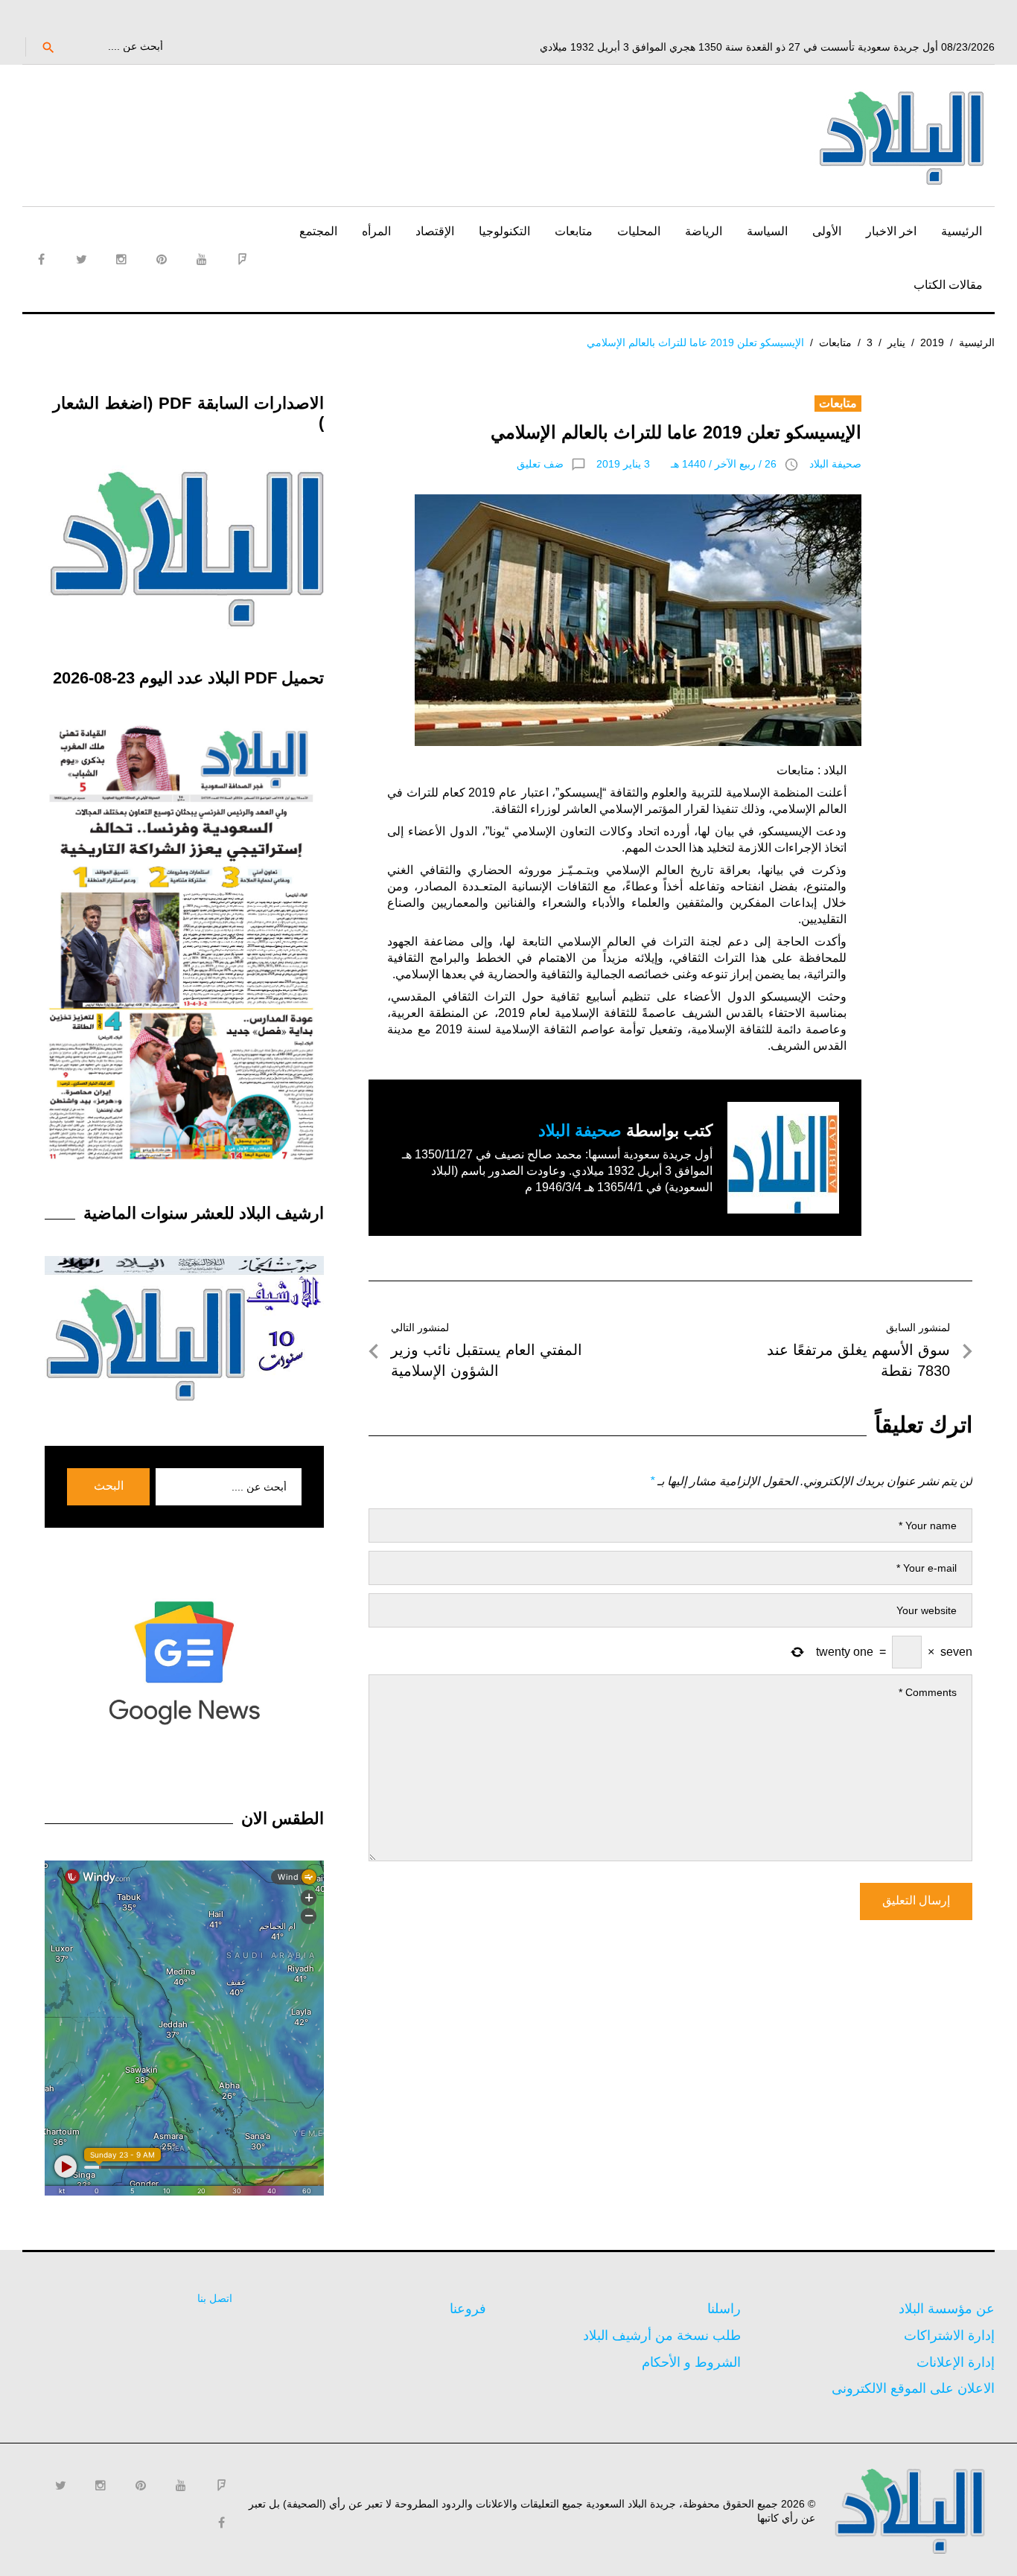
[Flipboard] (242, 259)
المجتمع (318, 231)
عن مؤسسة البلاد (947, 2309)
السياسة (767, 231)
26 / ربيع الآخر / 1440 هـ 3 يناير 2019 (686, 464)
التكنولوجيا (504, 231)
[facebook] (41, 259)
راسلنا (724, 2309)
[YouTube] (202, 259)
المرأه (376, 231)
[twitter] (81, 259)
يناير (896, 342)
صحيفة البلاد (835, 464)
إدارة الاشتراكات (949, 2336)
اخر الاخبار (891, 231)
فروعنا (468, 2309)
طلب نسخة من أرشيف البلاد (662, 2336)
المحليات (639, 231)
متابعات (574, 231)
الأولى (827, 231)
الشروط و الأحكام (691, 2362)
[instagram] (121, 259)
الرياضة (704, 231)
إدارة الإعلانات (956, 2362)
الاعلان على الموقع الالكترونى (913, 2388)
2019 (932, 342)
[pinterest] (162, 259)
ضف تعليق (540, 464)
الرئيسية (962, 231)
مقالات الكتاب (948, 285)
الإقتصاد (435, 231)
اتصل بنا (215, 2298)
